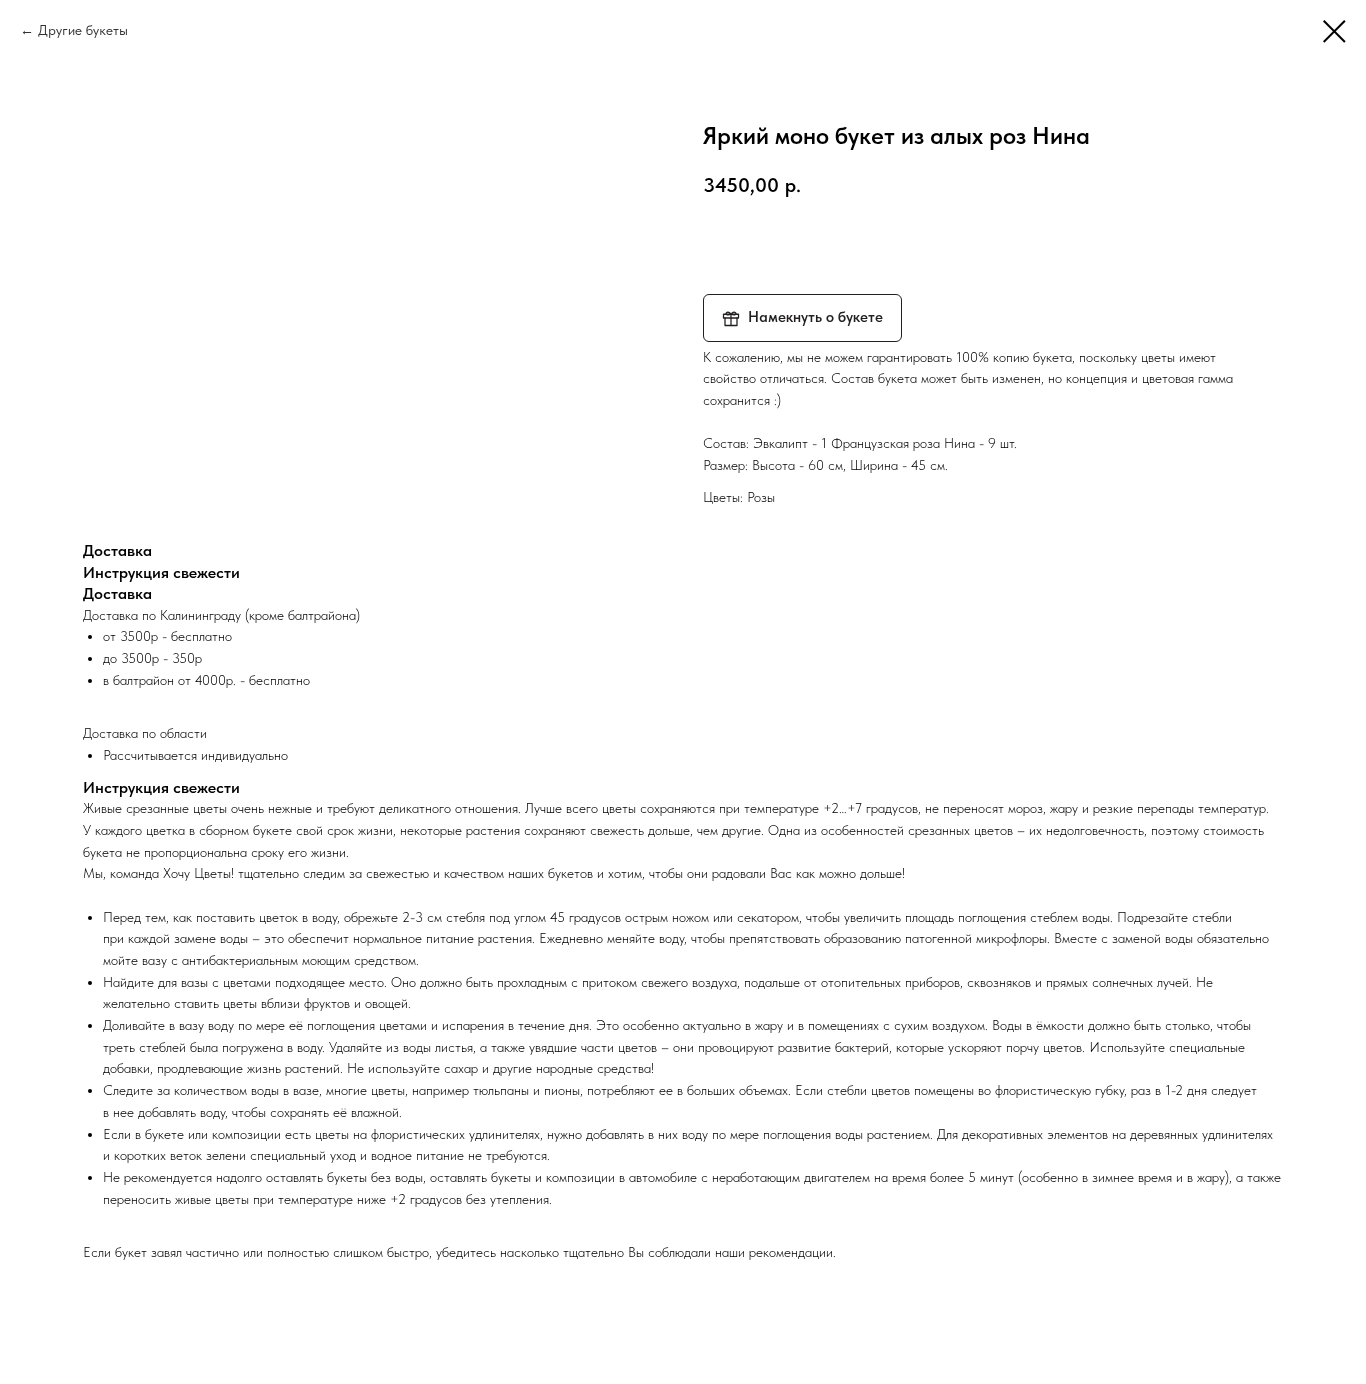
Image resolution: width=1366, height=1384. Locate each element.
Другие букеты (83, 30)
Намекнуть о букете (815, 317)
